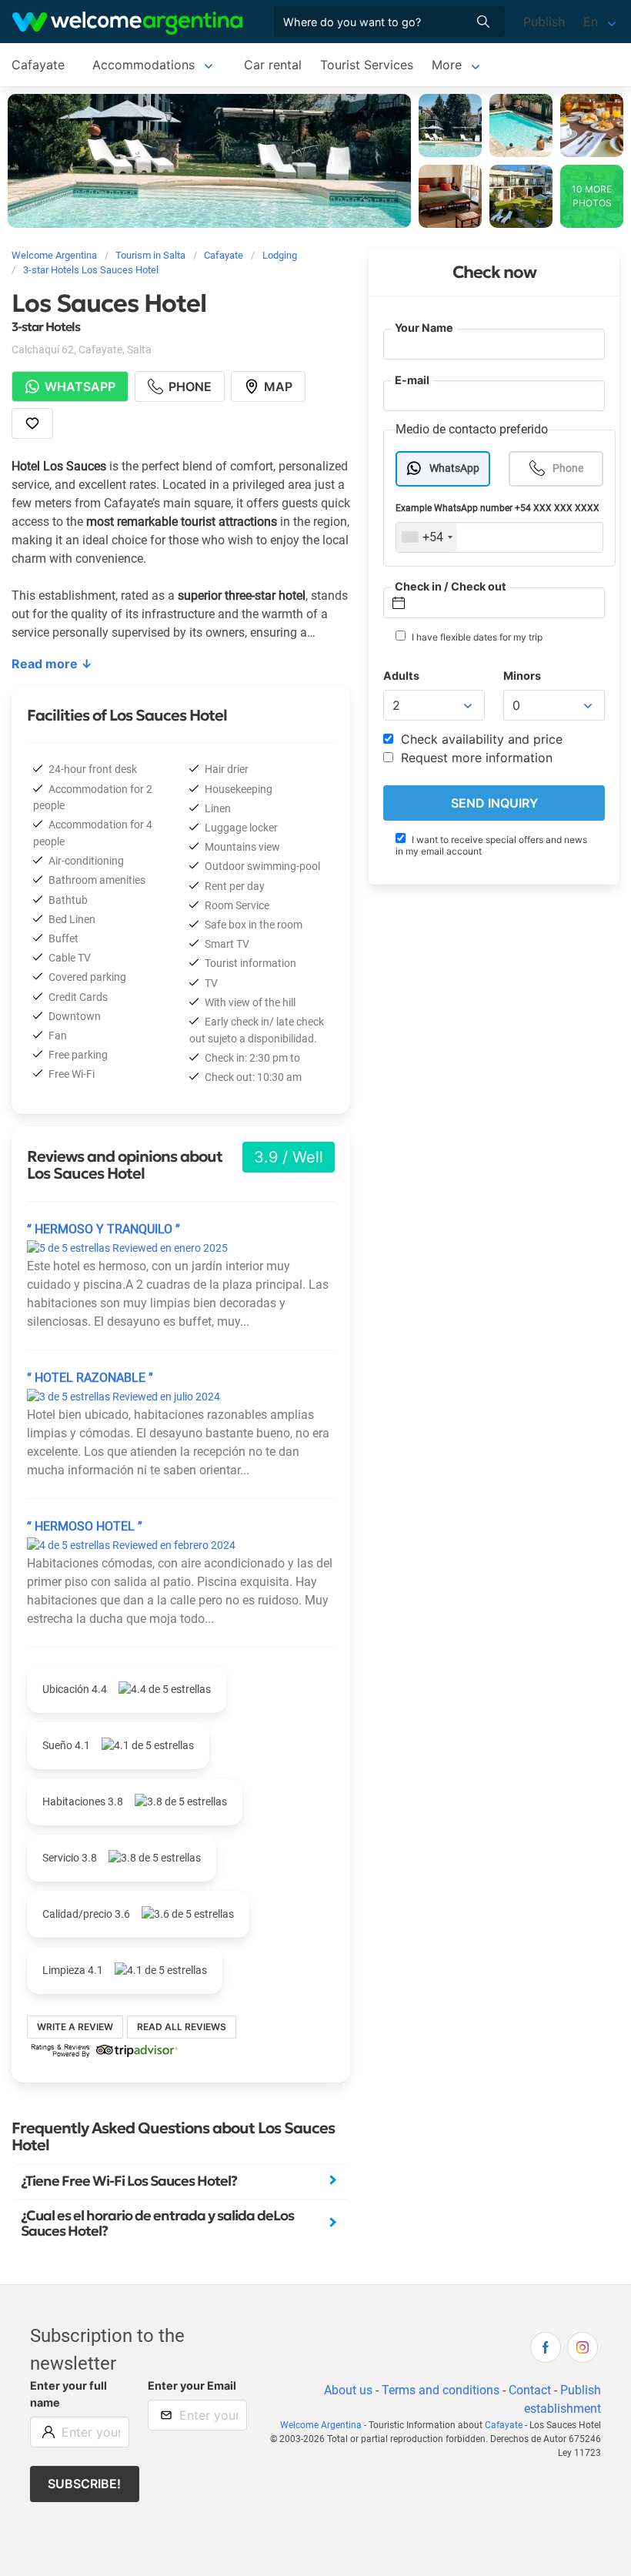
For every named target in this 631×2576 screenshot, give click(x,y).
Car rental (273, 65)
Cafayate (38, 65)
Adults (401, 676)
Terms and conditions (441, 2390)
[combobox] (427, 537)
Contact (530, 2390)
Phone (568, 468)
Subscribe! (84, 2484)
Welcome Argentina (321, 2425)
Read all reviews (182, 2027)
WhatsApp (454, 468)
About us (348, 2390)
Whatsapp (80, 386)
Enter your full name (68, 2394)
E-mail (412, 380)
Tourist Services (367, 65)
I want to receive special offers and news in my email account (491, 845)
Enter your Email (192, 2385)
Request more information (475, 758)
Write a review (75, 2027)
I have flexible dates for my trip (476, 637)
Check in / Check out (451, 586)
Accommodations (144, 65)
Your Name (424, 328)
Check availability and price (480, 739)
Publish (544, 22)
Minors (522, 676)
